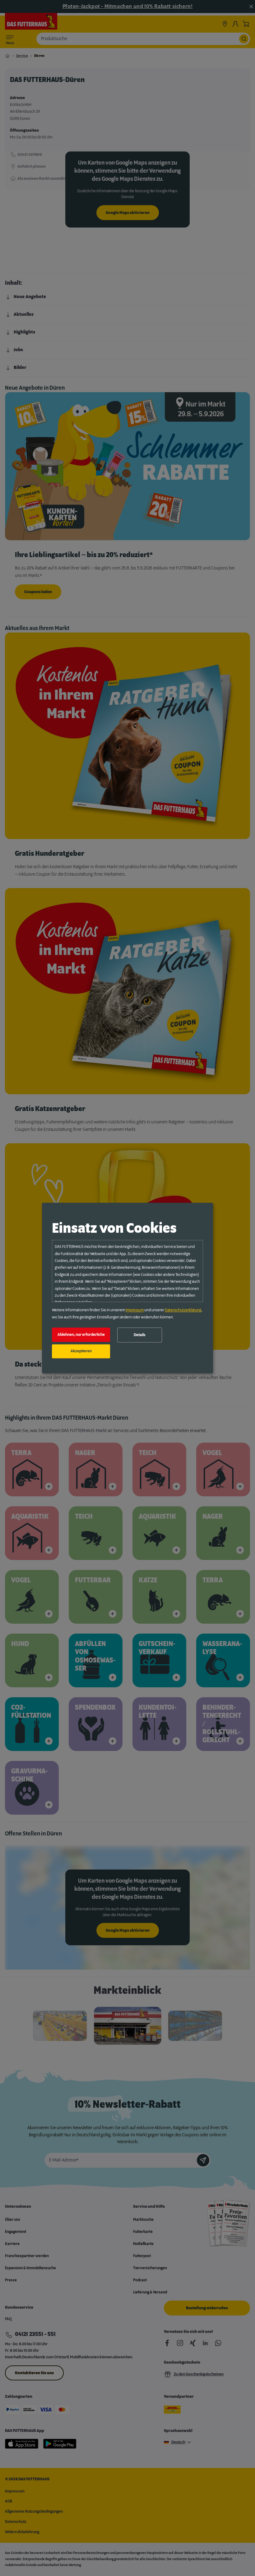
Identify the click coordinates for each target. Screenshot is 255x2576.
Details (140, 1335)
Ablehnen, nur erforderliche (81, 1335)
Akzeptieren (81, 1351)
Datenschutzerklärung (183, 1310)
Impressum (135, 1310)
